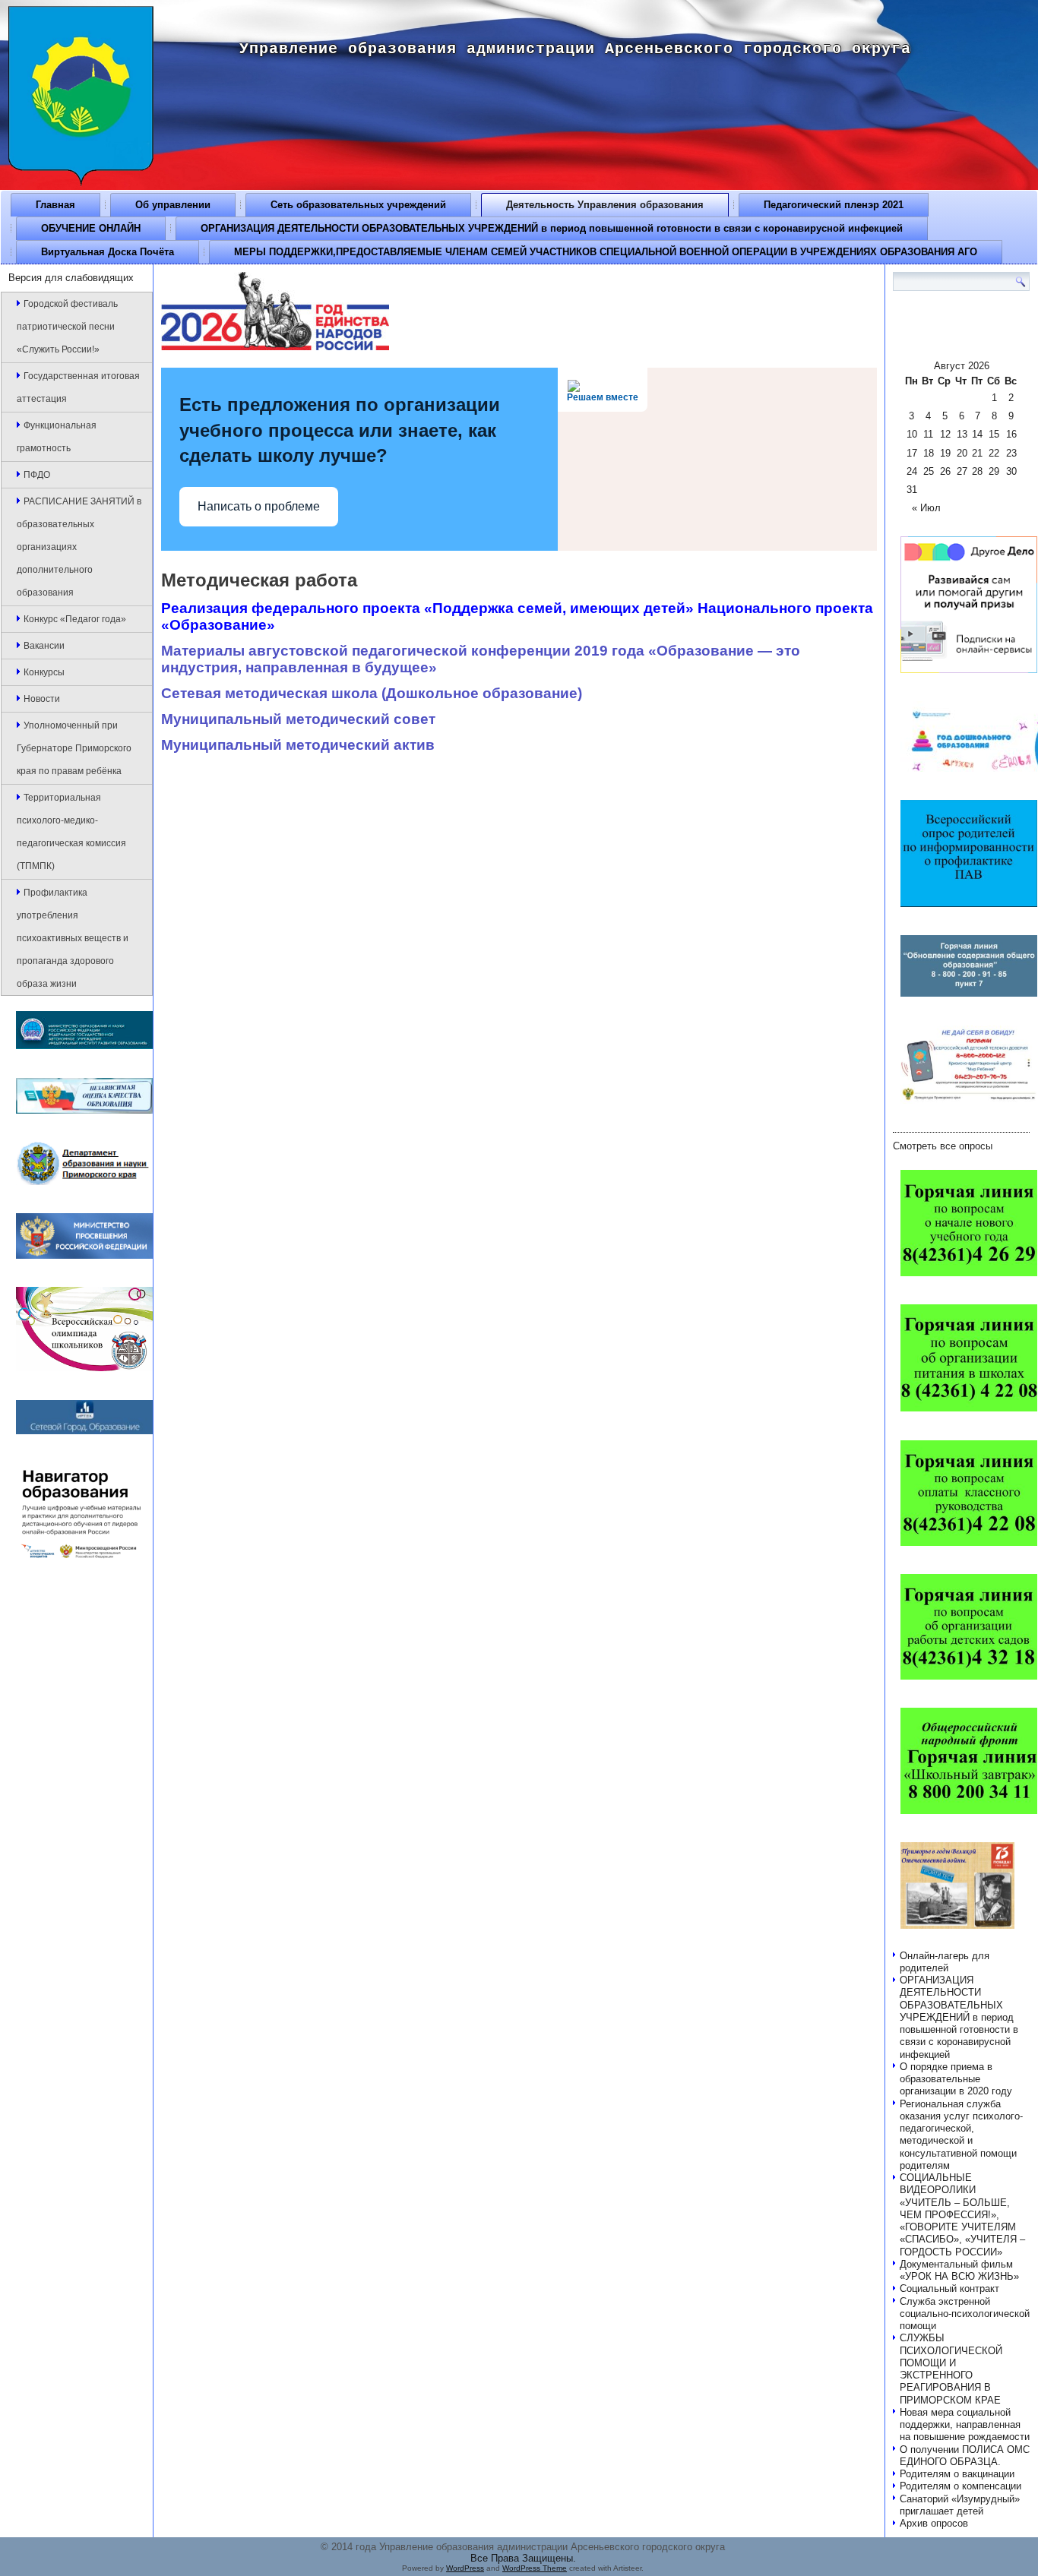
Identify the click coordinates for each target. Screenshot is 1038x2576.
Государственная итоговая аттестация (78, 387)
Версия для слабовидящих (71, 278)
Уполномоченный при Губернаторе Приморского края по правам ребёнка (74, 748)
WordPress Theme (535, 2568)
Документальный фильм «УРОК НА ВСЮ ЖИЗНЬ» (959, 2270)
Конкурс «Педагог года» (75, 619)
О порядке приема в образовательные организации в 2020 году (956, 2079)
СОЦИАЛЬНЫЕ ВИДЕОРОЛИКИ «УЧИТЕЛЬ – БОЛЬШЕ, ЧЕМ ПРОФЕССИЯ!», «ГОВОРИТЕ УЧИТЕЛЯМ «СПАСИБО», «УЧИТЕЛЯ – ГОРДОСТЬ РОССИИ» (962, 2215)
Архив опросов (934, 2523)
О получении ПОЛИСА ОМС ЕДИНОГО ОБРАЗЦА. (965, 2456)
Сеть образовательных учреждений (358, 205)
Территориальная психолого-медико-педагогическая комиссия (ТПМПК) (71, 832)
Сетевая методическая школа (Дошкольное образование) (372, 693)
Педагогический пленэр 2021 (834, 205)
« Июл (926, 508)
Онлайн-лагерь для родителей (945, 1962)
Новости (42, 699)
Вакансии (44, 646)
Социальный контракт (949, 2288)
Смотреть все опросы (943, 1146)
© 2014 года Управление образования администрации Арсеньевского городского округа (523, 2547)
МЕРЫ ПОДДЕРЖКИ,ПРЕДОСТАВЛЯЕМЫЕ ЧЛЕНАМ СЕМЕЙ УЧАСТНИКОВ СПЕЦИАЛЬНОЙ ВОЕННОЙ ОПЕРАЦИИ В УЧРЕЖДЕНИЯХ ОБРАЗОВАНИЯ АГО (606, 252)
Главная (55, 205)
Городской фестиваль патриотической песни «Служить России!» (67, 327)
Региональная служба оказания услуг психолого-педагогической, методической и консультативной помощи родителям (961, 2135)
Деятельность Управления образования (605, 205)
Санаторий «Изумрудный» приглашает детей (960, 2505)
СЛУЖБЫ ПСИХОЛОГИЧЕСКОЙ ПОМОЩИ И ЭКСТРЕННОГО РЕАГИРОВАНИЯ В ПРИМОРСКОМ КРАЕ (951, 2369)
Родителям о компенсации (960, 2486)
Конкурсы (44, 672)
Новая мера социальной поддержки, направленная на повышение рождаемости (965, 2425)
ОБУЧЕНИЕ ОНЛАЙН (91, 228)
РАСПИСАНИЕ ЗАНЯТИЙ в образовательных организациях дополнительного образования (79, 547)
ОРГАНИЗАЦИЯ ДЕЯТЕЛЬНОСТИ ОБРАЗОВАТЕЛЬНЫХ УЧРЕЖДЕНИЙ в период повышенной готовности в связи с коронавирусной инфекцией (552, 228)
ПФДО (37, 475)
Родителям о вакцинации (957, 2474)
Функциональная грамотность (57, 437)
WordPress (465, 2568)
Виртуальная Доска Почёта (108, 252)
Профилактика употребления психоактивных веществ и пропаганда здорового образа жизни (73, 938)
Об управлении (173, 205)
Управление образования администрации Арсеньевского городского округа (575, 49)
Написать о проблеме (259, 506)
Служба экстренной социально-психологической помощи (965, 2314)
